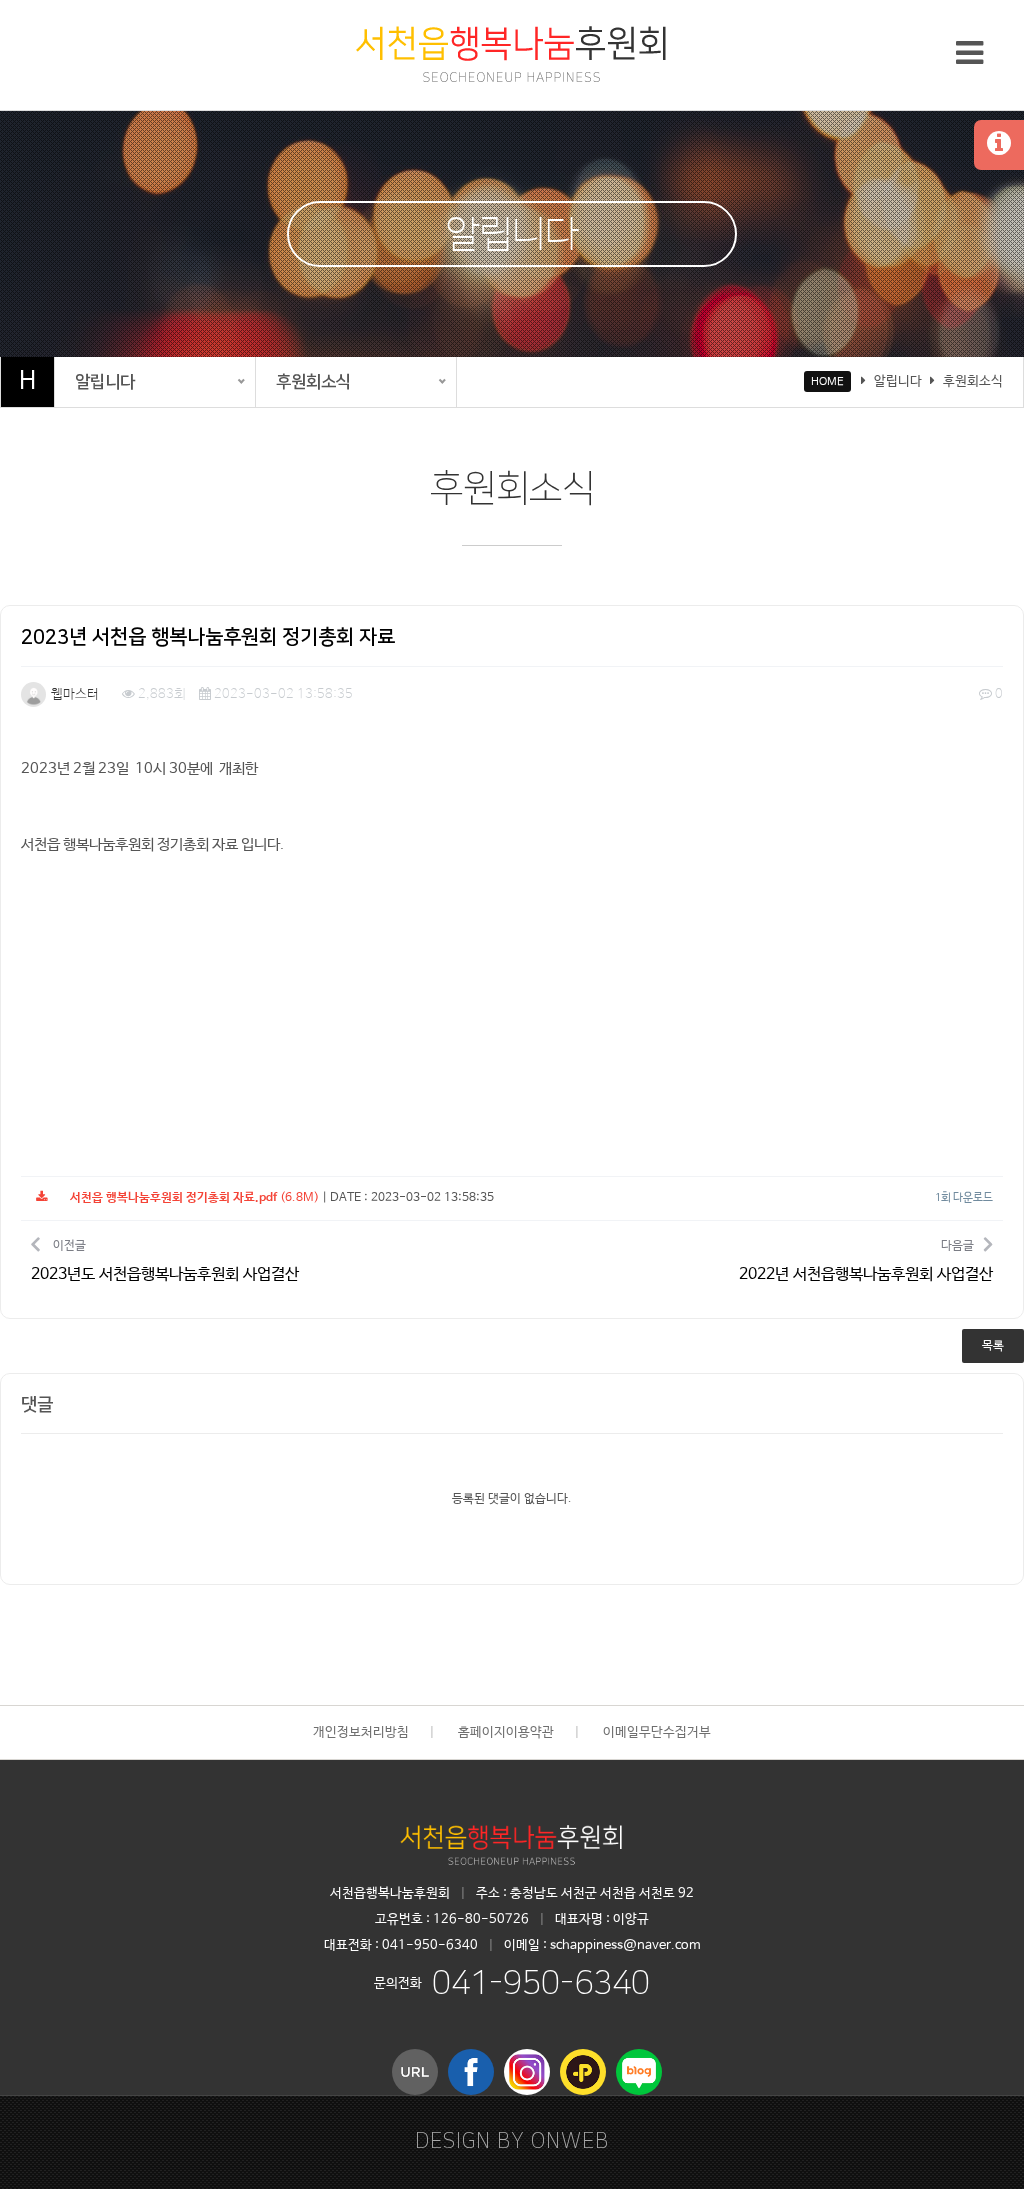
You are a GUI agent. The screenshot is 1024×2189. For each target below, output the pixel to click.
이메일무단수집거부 (657, 1732)
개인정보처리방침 (361, 1732)
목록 (993, 1346)
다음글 (866, 1261)
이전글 (165, 1261)
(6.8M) (194, 1198)
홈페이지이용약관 (506, 1732)
